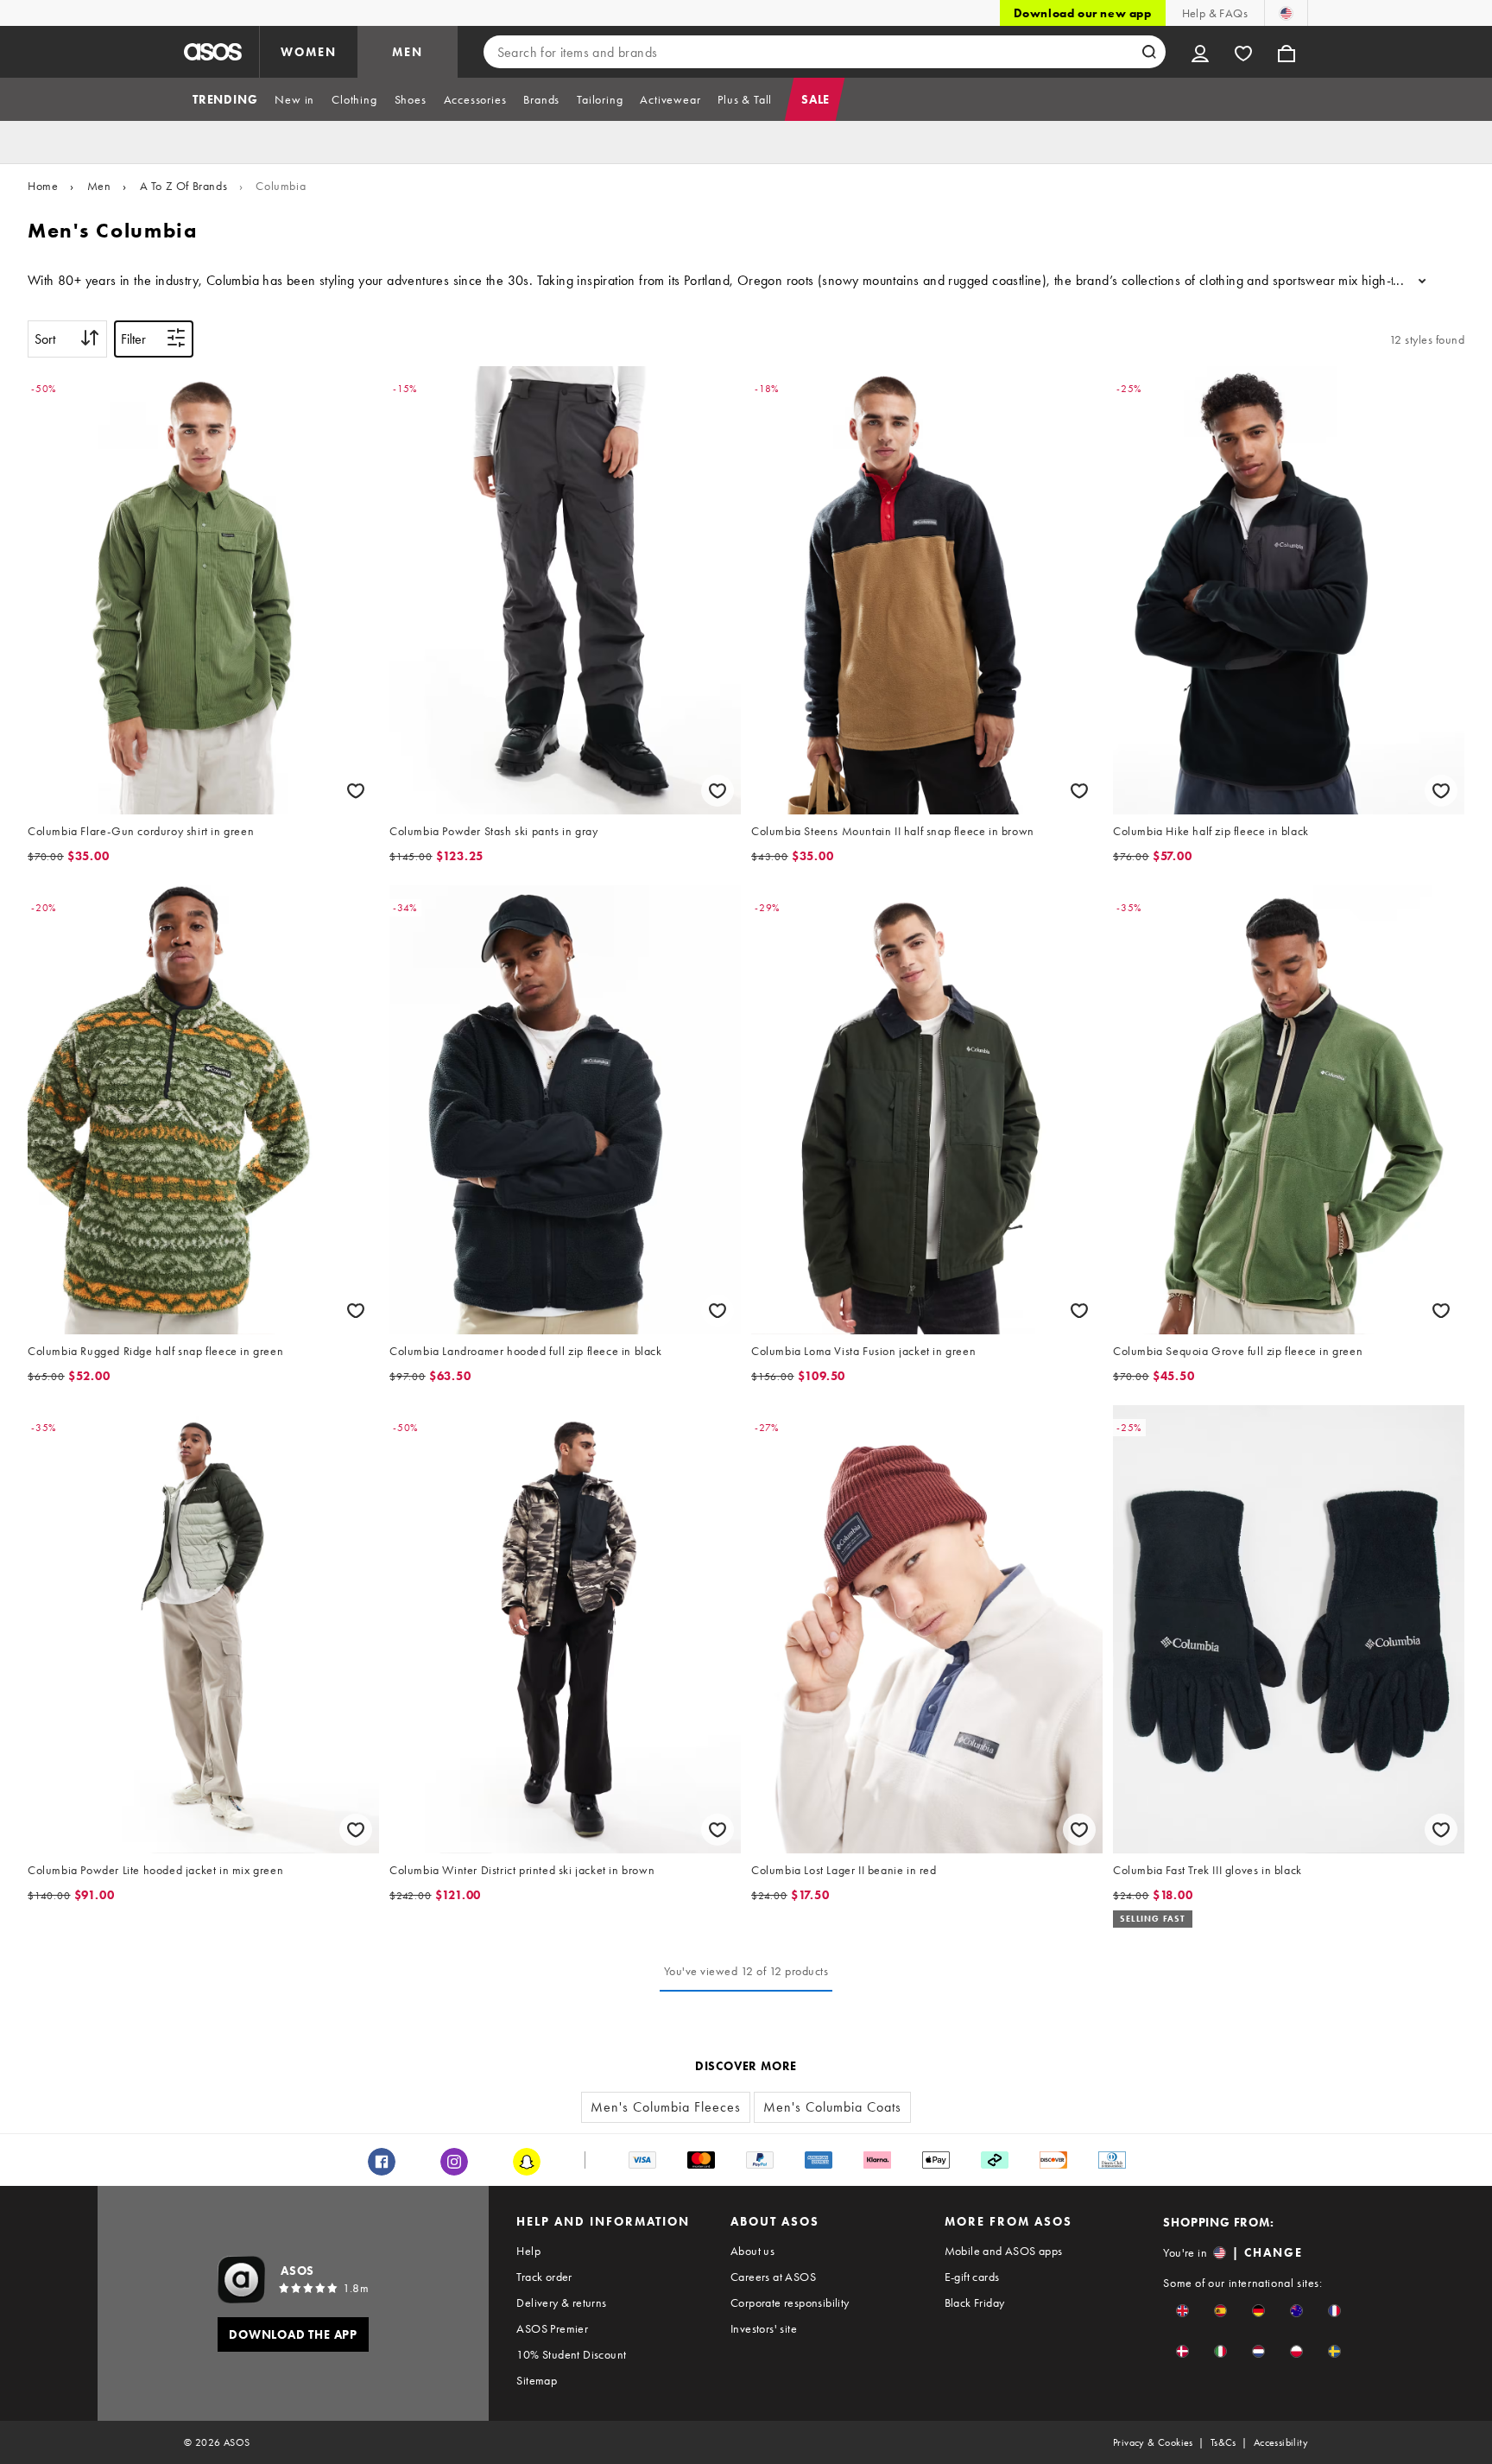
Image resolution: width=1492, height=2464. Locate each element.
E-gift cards (972, 2277)
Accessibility (1281, 2442)
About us (752, 2251)
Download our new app (1083, 13)
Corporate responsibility (790, 2302)
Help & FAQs (1215, 13)
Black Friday (975, 2302)
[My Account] (1200, 52)
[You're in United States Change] (1286, 13)
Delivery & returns (561, 2302)
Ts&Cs (1223, 2442)
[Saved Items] (1243, 52)
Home (43, 186)
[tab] (225, 99)
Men (99, 186)
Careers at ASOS (773, 2277)
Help (528, 2251)
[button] (1182, 2311)
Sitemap (537, 2380)
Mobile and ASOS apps (1004, 2251)
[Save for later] (356, 791)
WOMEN (309, 52)
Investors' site (764, 2328)
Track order (544, 2277)
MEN (408, 52)
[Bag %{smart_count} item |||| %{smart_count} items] (1287, 52)
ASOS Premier (552, 2328)
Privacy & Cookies (1153, 2442)
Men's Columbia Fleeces (666, 2107)
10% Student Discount (571, 2354)
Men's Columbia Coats (832, 2107)
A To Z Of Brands (184, 186)
